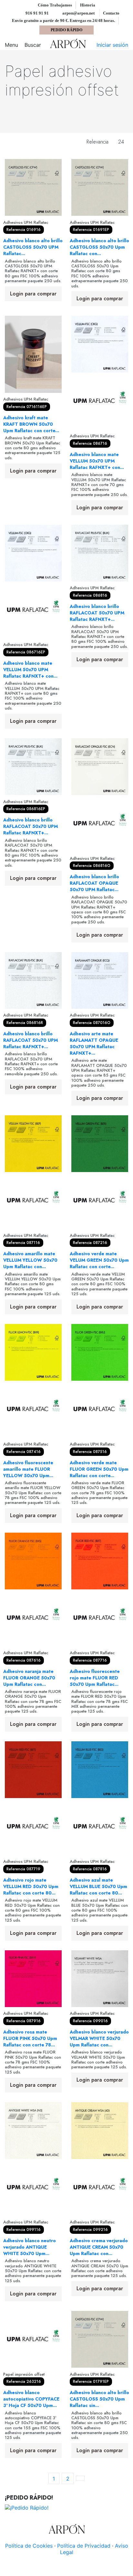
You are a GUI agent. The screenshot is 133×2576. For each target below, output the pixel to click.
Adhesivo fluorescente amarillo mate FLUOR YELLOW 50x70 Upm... (28, 1469)
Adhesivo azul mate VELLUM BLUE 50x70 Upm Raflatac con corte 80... (98, 1886)
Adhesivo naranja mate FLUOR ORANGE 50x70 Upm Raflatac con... (29, 1678)
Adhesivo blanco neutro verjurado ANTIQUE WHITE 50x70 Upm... (30, 2247)
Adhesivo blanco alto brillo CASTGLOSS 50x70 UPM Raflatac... (33, 247)
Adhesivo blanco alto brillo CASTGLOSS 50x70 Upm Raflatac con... (99, 247)
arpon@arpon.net (78, 13)
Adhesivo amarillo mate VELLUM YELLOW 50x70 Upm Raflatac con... (30, 1260)
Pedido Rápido (66, 30)
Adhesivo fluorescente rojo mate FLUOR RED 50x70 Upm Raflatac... (95, 1678)
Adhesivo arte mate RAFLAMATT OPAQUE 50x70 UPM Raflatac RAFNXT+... (94, 1043)
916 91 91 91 (37, 13)
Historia (88, 5)
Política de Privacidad (84, 2546)
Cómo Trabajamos (55, 5)
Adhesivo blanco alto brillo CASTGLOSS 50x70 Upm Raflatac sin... (99, 2399)
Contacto (111, 13)
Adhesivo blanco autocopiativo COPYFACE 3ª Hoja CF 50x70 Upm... (31, 2399)
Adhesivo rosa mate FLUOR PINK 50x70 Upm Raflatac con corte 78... (30, 2038)
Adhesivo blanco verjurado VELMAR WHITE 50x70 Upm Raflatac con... (99, 2038)
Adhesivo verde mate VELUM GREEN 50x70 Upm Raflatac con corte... (99, 1260)
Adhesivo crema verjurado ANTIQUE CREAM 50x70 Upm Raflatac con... (99, 2247)
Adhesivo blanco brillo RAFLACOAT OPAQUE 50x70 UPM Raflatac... (94, 883)
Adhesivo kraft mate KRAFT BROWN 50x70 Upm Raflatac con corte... (31, 424)
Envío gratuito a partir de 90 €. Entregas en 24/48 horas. (64, 20)
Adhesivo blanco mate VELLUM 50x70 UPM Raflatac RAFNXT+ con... (97, 461)
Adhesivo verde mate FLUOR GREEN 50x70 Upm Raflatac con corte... (99, 1469)
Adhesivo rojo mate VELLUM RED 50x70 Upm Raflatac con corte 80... (31, 1886)
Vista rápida (33, 213)
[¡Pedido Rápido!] (27, 2507)
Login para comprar (33, 294)
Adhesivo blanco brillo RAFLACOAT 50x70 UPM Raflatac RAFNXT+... (97, 613)
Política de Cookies (29, 2546)
